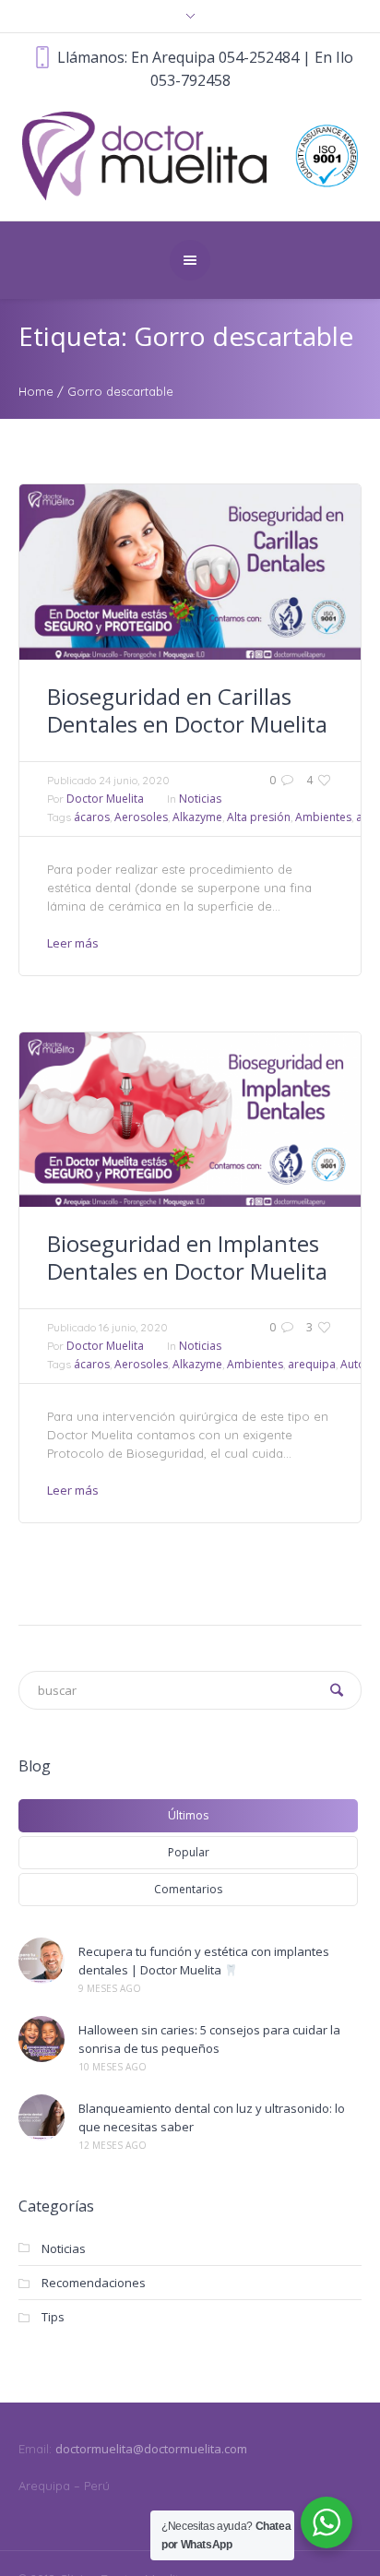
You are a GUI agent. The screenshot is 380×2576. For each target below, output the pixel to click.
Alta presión (259, 817)
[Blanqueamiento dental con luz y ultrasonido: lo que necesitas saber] (42, 2117)
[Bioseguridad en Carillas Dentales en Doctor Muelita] (190, 572)
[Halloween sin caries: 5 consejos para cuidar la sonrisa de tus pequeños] (42, 2039)
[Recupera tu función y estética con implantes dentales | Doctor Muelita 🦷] (42, 1961)
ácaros (92, 817)
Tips (53, 2317)
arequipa (312, 1364)
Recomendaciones (94, 2283)
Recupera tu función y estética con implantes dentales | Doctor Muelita (204, 1961)
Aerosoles (141, 817)
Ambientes (323, 817)
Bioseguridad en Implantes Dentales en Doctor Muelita (187, 1257)
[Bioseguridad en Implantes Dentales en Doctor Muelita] (190, 1120)
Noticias (200, 799)
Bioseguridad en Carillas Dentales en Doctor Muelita (187, 710)
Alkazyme (197, 817)
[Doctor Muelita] (190, 154)
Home (36, 391)
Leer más (73, 943)
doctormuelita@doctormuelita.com (151, 2449)
